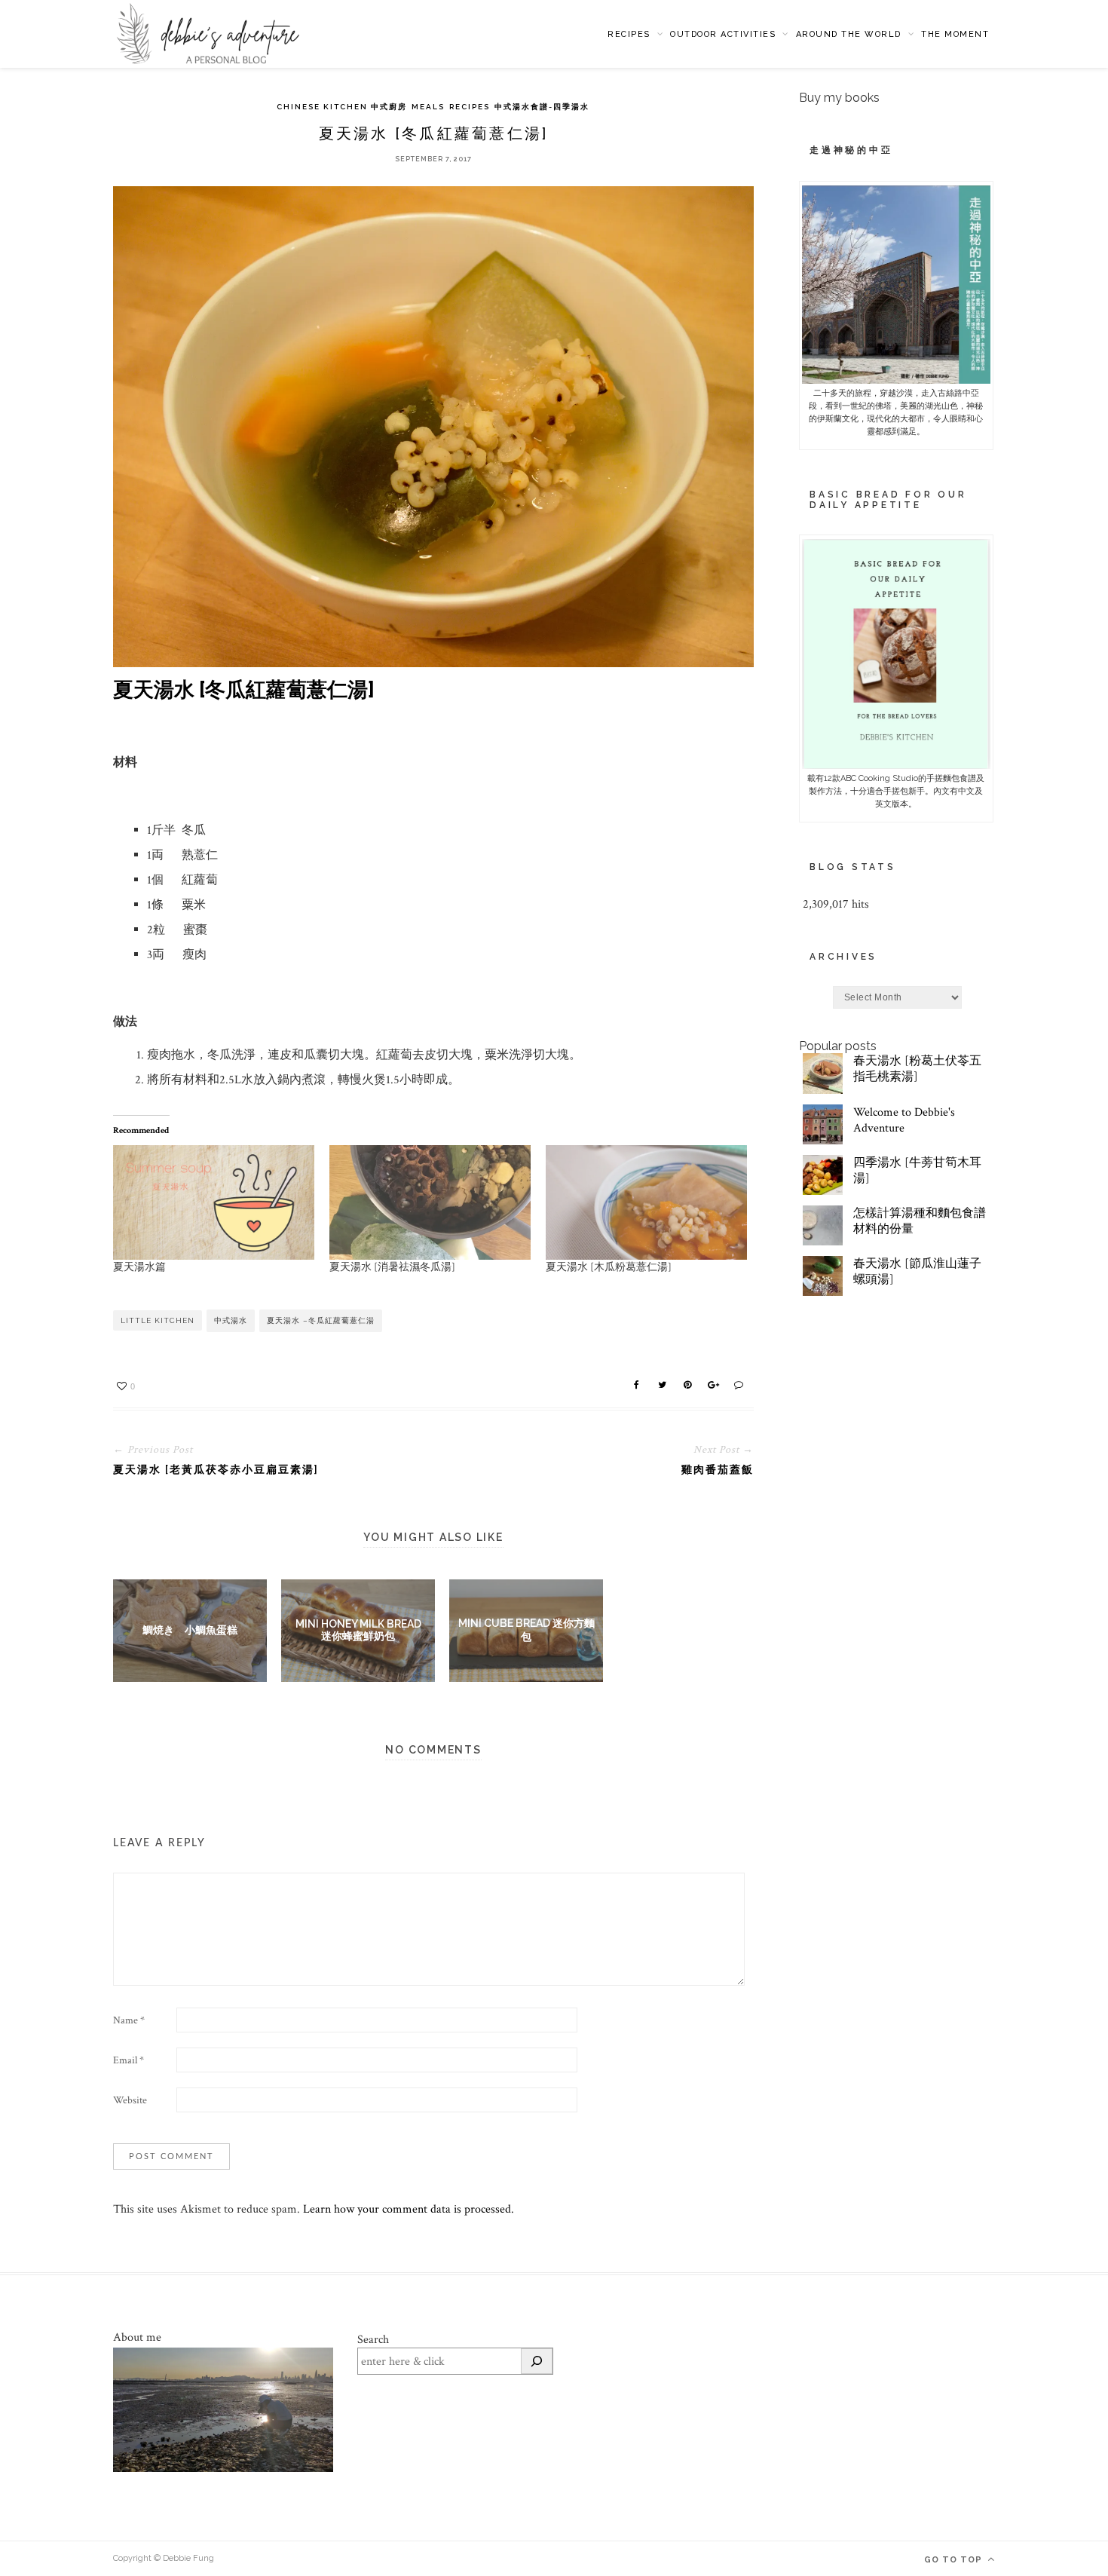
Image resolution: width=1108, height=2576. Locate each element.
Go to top (955, 2560)
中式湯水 (231, 1320)
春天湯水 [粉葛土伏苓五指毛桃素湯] (917, 1069)
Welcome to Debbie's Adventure (904, 1120)
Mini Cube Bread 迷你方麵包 (526, 1630)
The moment (955, 34)
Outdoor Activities (723, 34)
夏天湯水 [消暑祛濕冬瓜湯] (392, 1267)
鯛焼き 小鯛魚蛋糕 (190, 1630)
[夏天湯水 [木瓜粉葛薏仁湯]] (646, 1203)
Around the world (849, 34)
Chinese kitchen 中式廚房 (342, 107)
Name (129, 2020)
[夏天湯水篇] (214, 1203)
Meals (428, 107)
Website (130, 2100)
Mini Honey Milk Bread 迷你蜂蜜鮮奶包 (358, 1630)
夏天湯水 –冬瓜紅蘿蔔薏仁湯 (321, 1320)
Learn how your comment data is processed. (409, 2209)
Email (129, 2060)
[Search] (537, 2361)
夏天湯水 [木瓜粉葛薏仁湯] (609, 1267)
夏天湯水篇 (139, 1267)
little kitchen (158, 1320)
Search (373, 2340)
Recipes (629, 34)
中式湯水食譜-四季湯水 (542, 107)
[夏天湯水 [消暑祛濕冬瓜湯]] (430, 1203)
